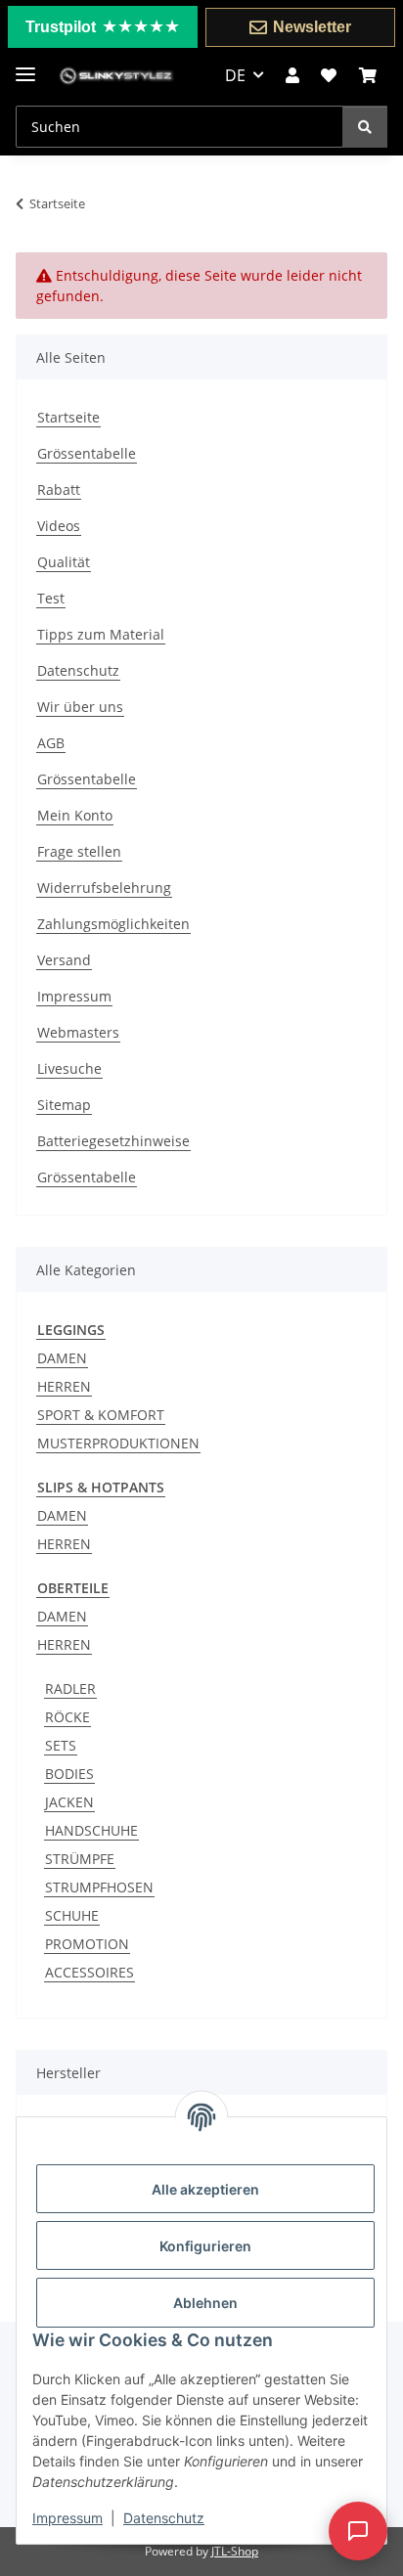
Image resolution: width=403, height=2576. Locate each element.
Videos (59, 526)
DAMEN (62, 1358)
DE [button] (235, 75)
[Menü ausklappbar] (25, 66)
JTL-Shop (235, 2551)
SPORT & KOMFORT (101, 1415)
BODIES (69, 1774)
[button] (292, 75)
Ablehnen (205, 2303)
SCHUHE (72, 1915)
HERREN (64, 1386)
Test (51, 598)
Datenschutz (164, 2518)
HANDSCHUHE (91, 1830)
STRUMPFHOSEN (99, 1887)
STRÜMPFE (80, 1859)
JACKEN (69, 1802)
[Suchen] (365, 127)
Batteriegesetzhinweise (113, 1141)
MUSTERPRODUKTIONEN (118, 1443)
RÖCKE (67, 1717)
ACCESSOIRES (90, 1972)
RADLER (70, 1688)
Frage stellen (79, 851)
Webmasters (78, 1032)
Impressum (67, 2518)
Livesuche (69, 1068)
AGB (51, 743)
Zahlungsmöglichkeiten (113, 924)
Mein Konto (75, 815)
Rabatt (59, 489)
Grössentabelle (87, 453)
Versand (64, 960)
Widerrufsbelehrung (104, 888)
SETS (61, 1745)
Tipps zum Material (101, 634)
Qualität (64, 562)
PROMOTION (87, 1944)
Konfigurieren (205, 2246)
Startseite (68, 417)
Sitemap (64, 1105)
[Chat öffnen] (358, 2531)
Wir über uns (80, 707)
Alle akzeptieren (205, 2189)
